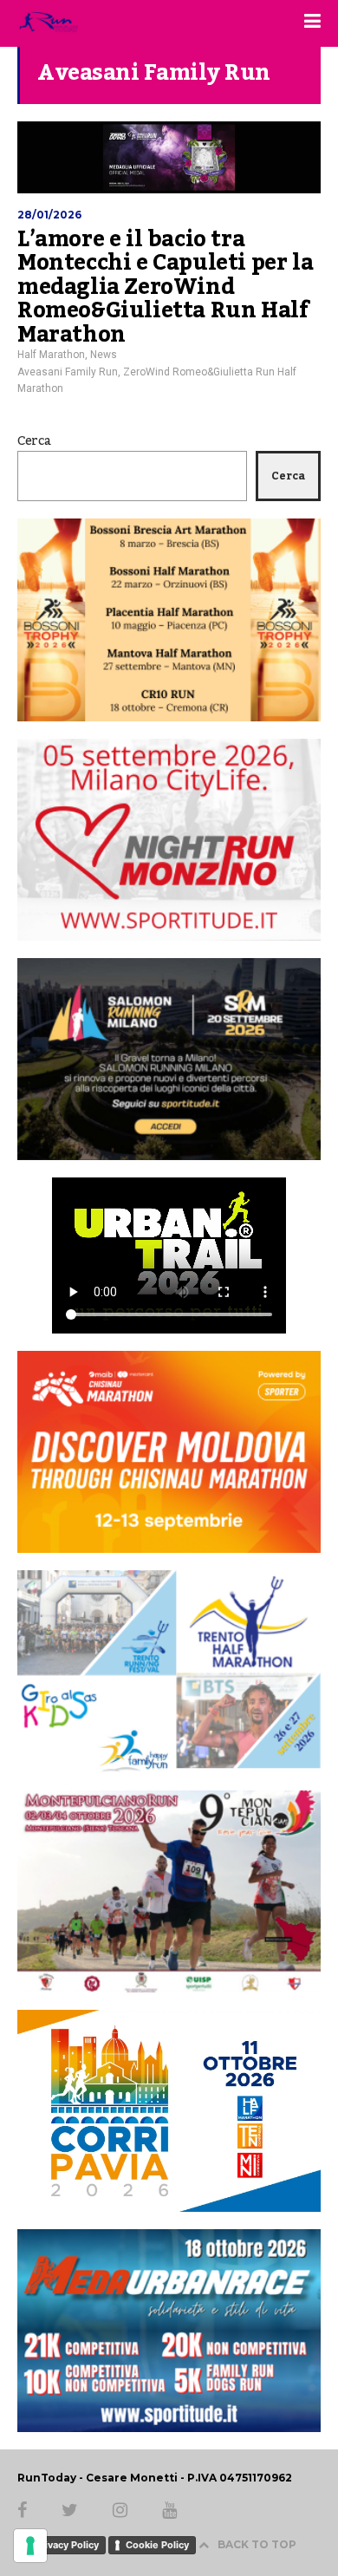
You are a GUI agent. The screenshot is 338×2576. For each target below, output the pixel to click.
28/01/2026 (49, 215)
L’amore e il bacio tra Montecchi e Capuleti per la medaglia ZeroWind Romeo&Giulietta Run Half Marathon (165, 287)
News (104, 355)
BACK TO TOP (257, 2544)
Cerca (34, 441)
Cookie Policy (157, 2545)
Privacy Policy (67, 2545)
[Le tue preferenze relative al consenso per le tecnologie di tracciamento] (30, 2546)
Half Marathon (51, 355)
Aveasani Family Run (68, 372)
